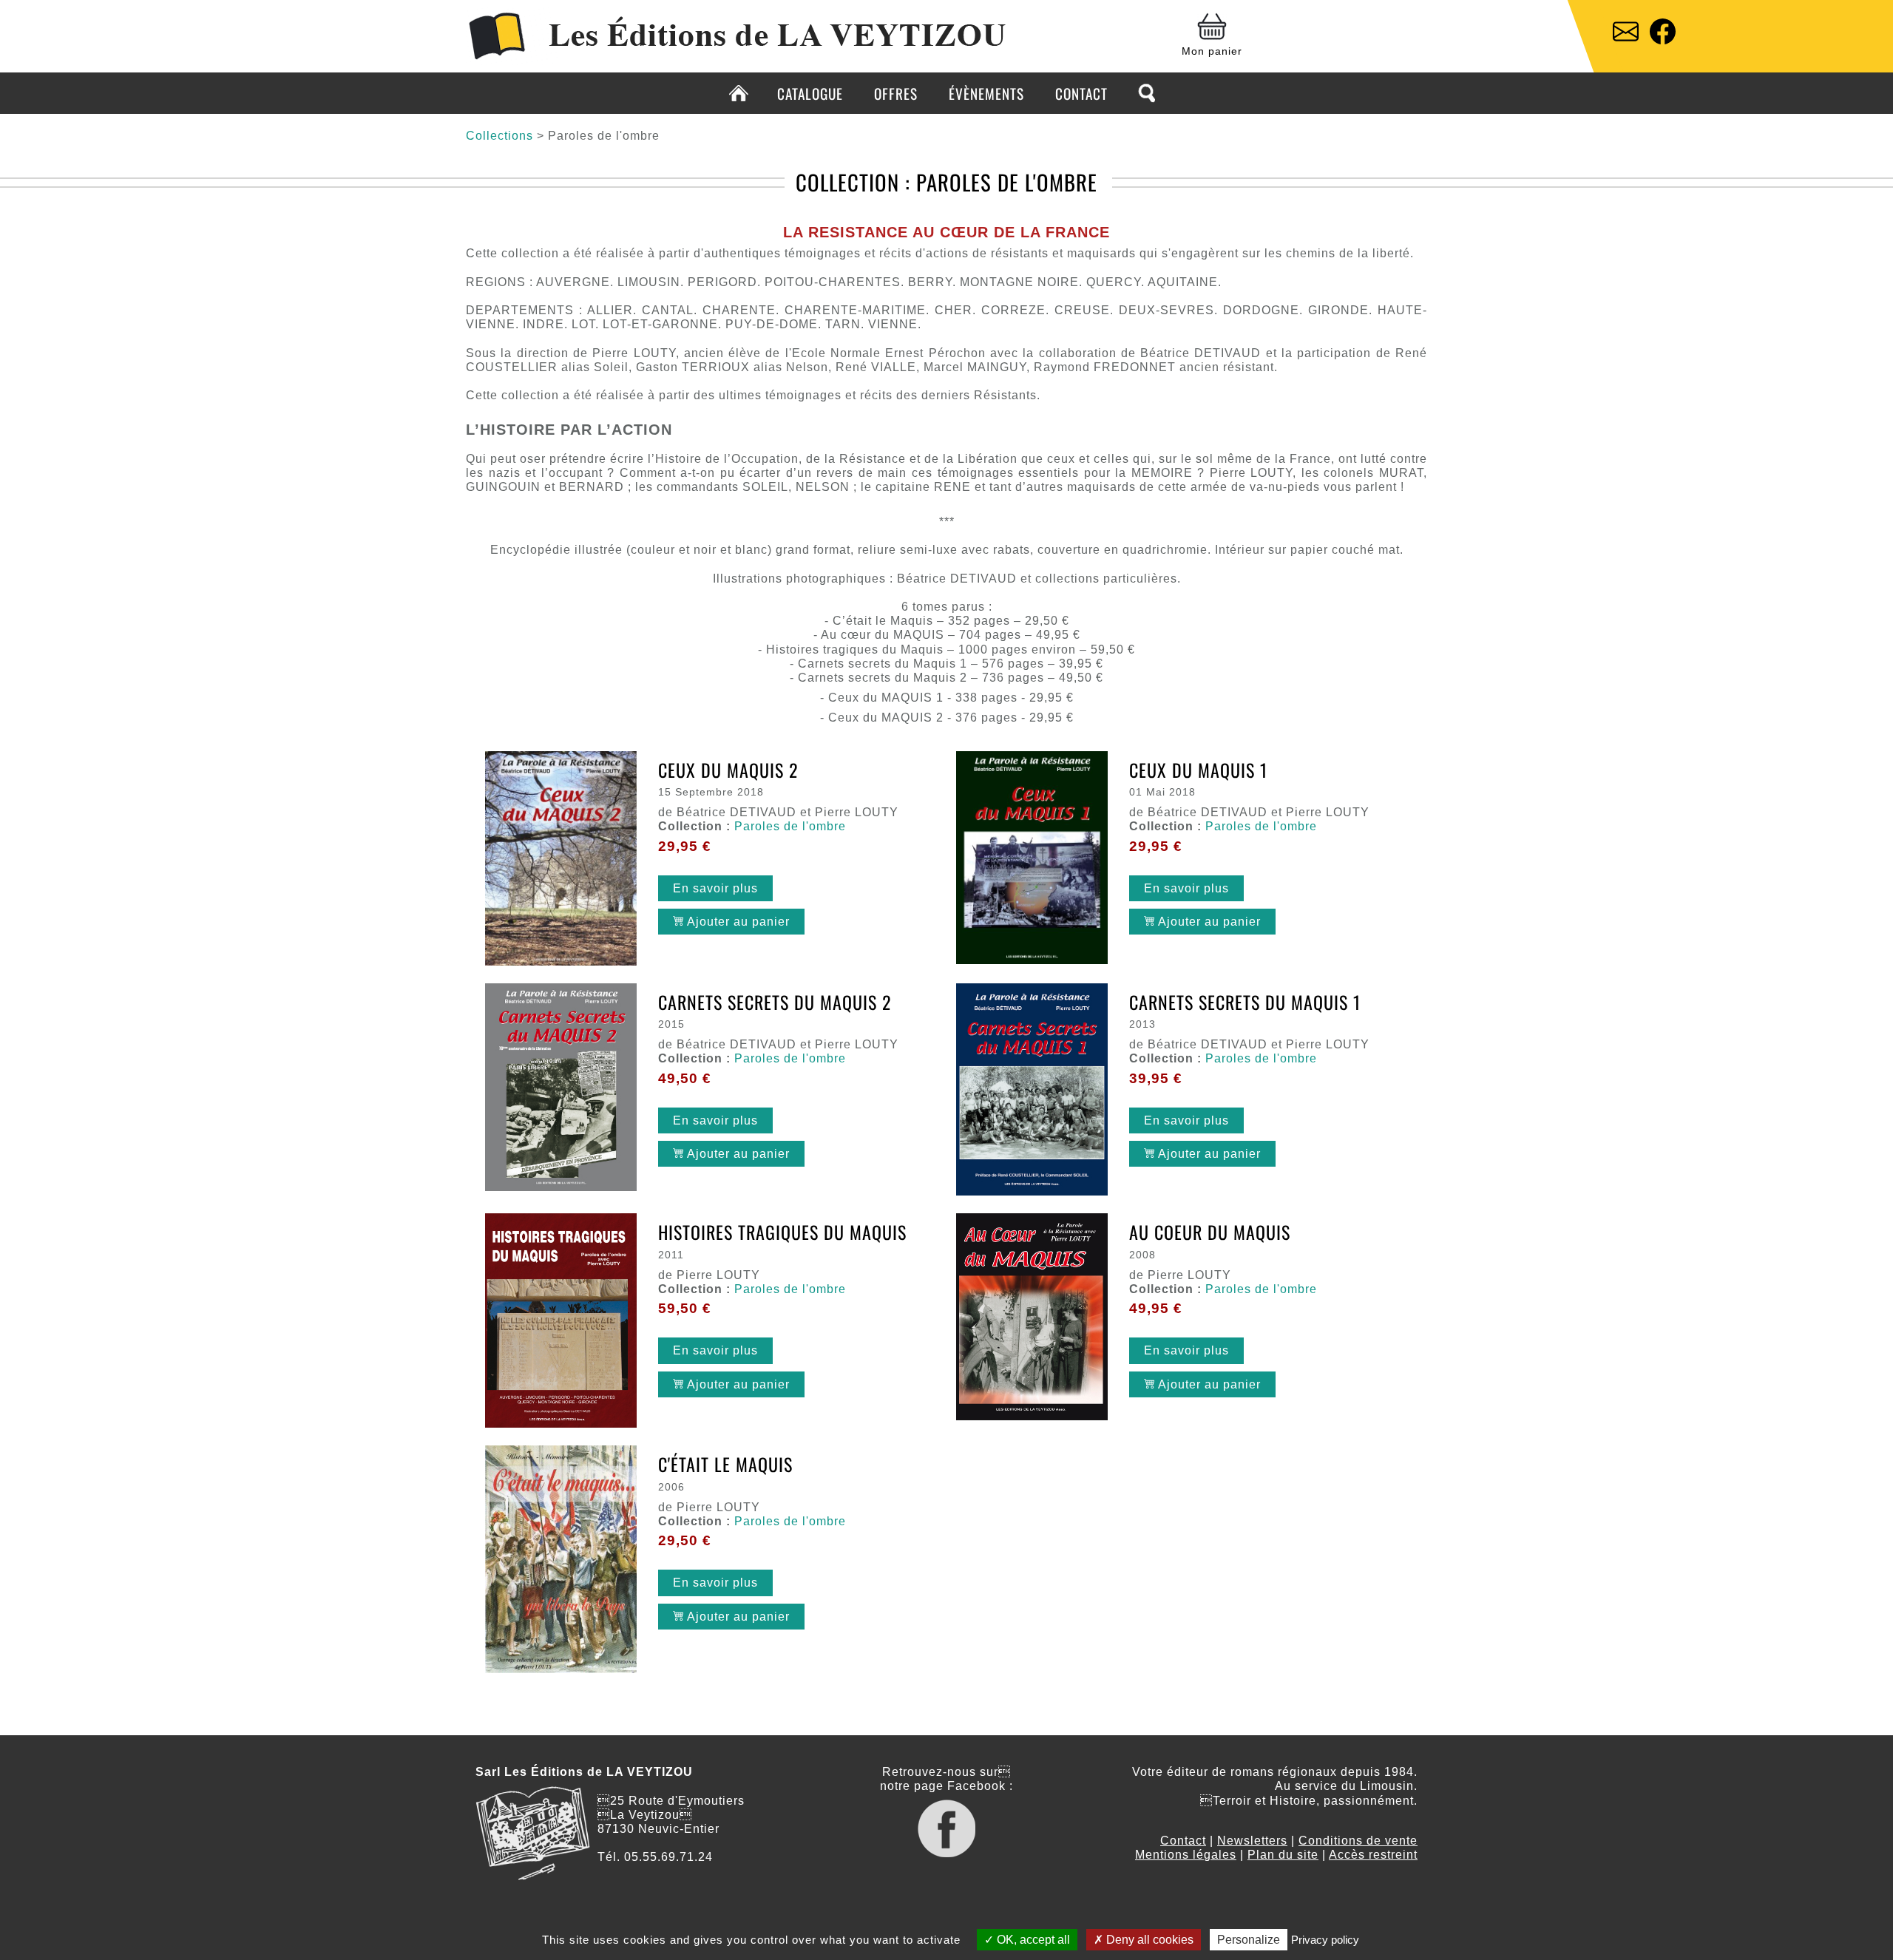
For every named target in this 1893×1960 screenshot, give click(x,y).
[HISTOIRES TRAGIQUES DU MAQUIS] (561, 1322)
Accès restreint (1373, 1855)
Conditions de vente (1358, 1841)
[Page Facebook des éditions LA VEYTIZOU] (1663, 33)
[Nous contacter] (1626, 33)
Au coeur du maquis (1210, 1232)
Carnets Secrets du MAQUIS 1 (1245, 1002)
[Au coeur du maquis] (1032, 1318)
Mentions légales (1186, 1855)
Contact (1081, 94)
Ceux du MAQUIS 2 (728, 770)
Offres (896, 94)
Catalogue (810, 94)
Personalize (1249, 1940)
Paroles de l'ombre (790, 826)
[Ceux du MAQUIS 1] (1032, 859)
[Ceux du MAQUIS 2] (561, 860)
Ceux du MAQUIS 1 (1198, 770)
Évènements (986, 94)
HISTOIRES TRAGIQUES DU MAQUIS (782, 1232)
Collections (500, 136)
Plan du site (1283, 1855)
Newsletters (1252, 1841)
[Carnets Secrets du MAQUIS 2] (561, 1089)
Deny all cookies (1148, 1940)
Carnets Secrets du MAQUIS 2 (775, 1002)
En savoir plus (715, 888)
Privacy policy (1325, 1940)
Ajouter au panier (737, 922)
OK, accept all (1032, 1940)
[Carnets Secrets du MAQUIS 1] (1032, 1091)
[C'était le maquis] (561, 1561)
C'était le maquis (725, 1464)
